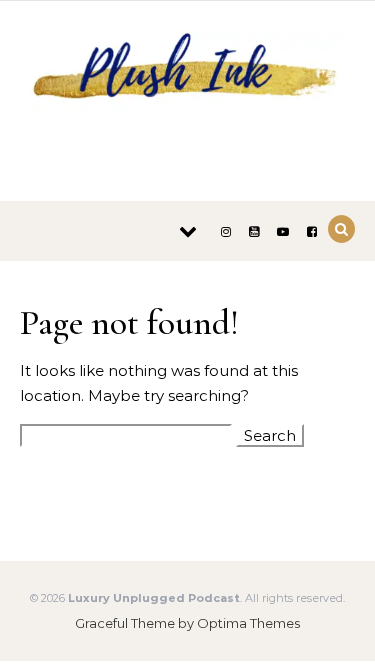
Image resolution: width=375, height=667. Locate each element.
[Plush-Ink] (187, 93)
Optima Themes (248, 623)
